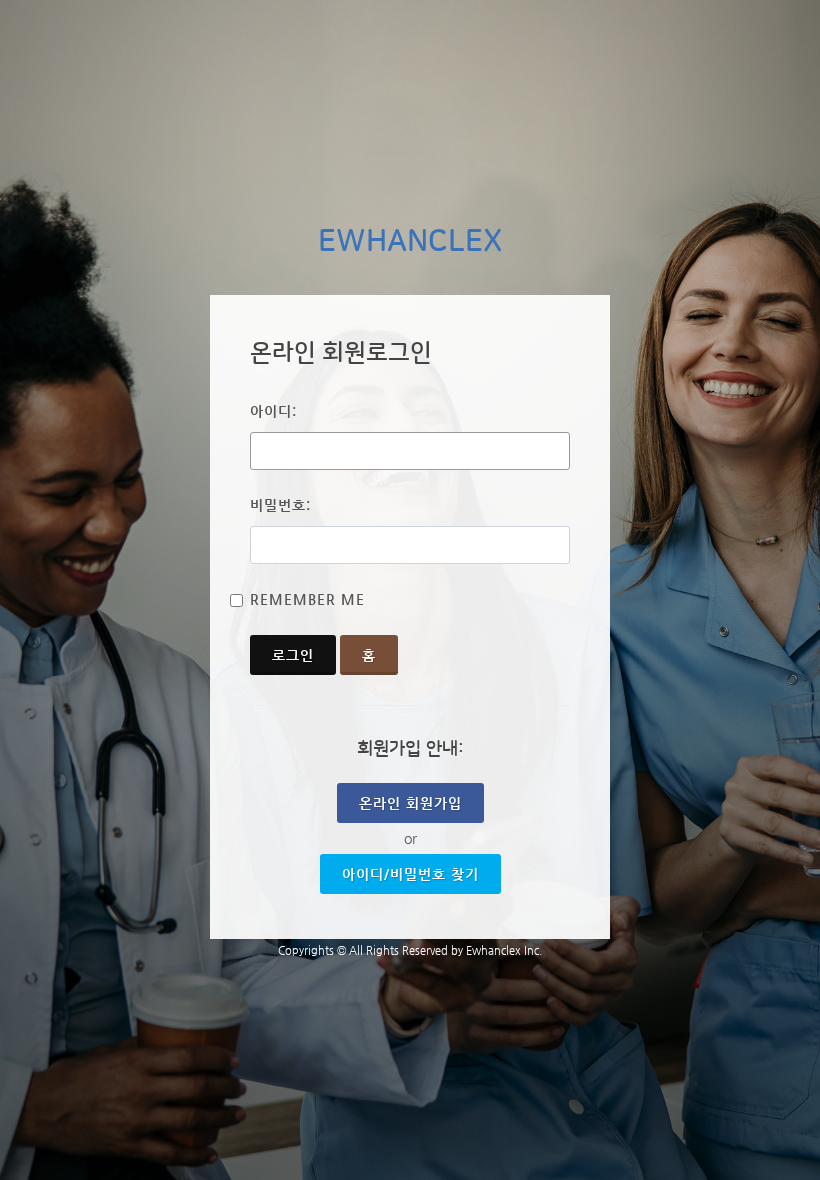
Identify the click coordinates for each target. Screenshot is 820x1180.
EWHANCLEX (410, 242)
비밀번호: (280, 505)
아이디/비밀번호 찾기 (410, 874)
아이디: (273, 411)
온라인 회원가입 (410, 803)
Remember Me (307, 599)
